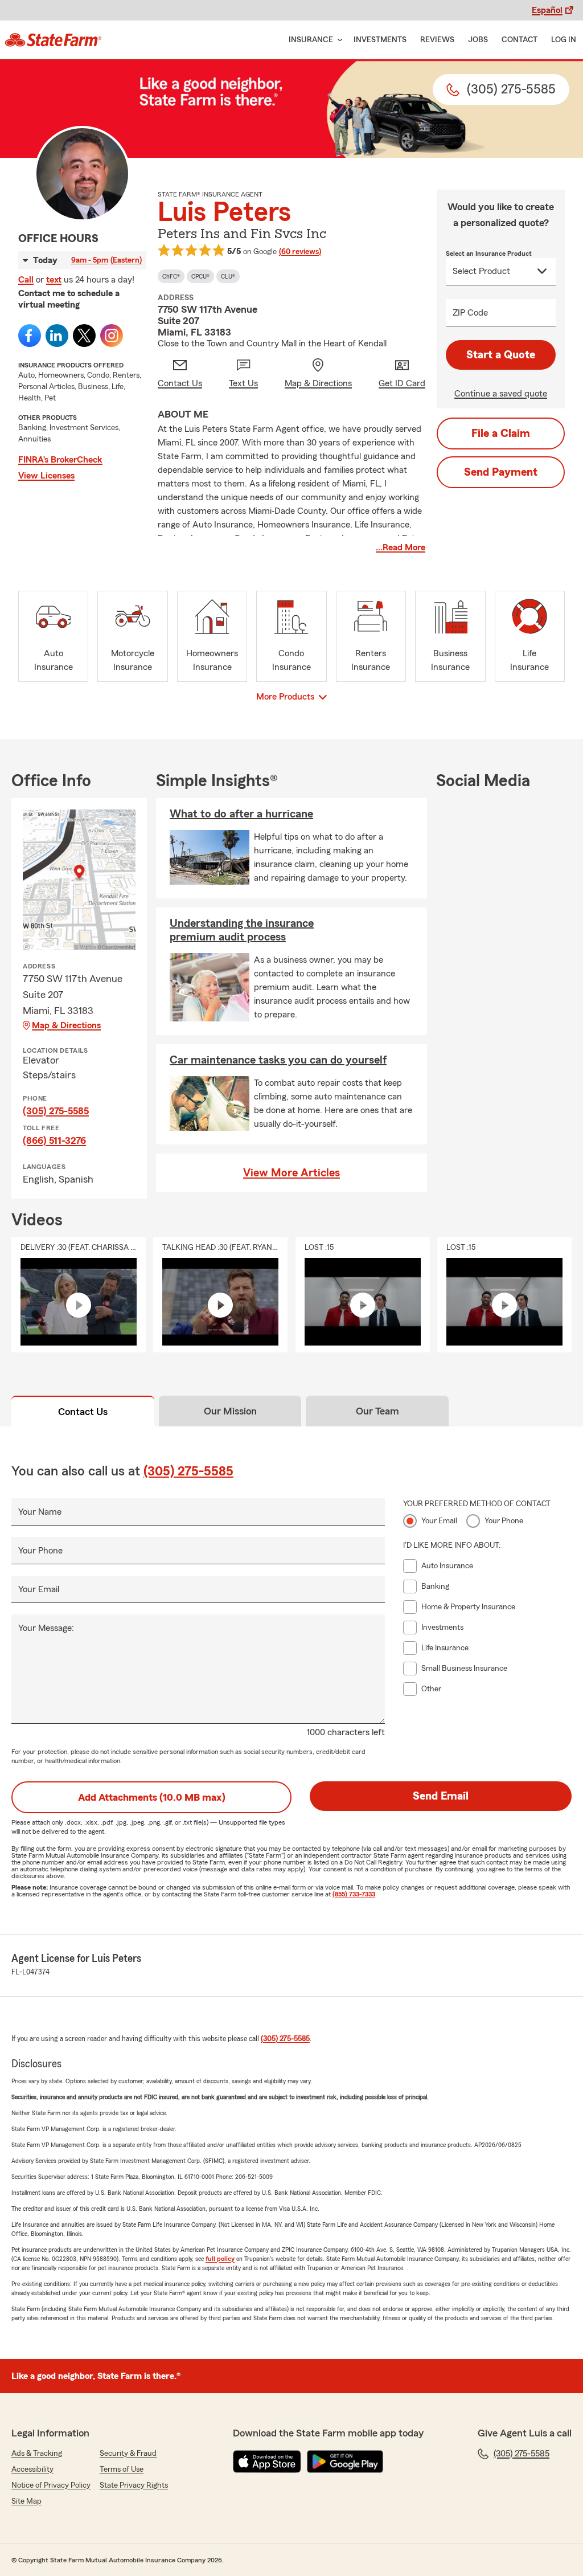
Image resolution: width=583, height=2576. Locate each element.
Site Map (26, 2501)
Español (547, 10)
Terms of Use (122, 2469)
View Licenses (46, 476)
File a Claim (501, 434)
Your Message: (46, 1628)
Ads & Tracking (37, 2454)
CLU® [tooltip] (228, 276)
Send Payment (501, 472)
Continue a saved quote (501, 394)
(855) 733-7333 (354, 1894)
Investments (380, 40)
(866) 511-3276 (54, 1140)
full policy (220, 2259)
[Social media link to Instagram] (112, 336)
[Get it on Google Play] (345, 2461)
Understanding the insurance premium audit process (242, 930)
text (54, 280)
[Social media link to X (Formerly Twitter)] (84, 336)
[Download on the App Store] (267, 2461)
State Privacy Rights (134, 2485)
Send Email (441, 1796)
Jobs (478, 40)
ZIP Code (470, 313)
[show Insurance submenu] (338, 40)
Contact (520, 40)
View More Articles (291, 1173)
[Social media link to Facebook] (30, 336)
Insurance (311, 40)
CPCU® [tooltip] (200, 276)
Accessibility (32, 2469)
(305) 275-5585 (56, 1111)
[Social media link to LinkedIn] (57, 336)
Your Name (40, 1512)
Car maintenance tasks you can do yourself (278, 1060)
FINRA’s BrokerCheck (60, 460)
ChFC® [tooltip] (171, 276)
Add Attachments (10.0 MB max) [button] (152, 1797)
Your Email (39, 1589)
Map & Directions (66, 1025)
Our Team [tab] (377, 1411)
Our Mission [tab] (230, 1411)
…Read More (401, 547)
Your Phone (40, 1551)
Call (26, 280)
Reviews (437, 40)
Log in (564, 40)
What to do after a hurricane (241, 814)
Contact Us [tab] (83, 1412)
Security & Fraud (128, 2454)
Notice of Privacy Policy (51, 2485)
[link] (53, 40)
